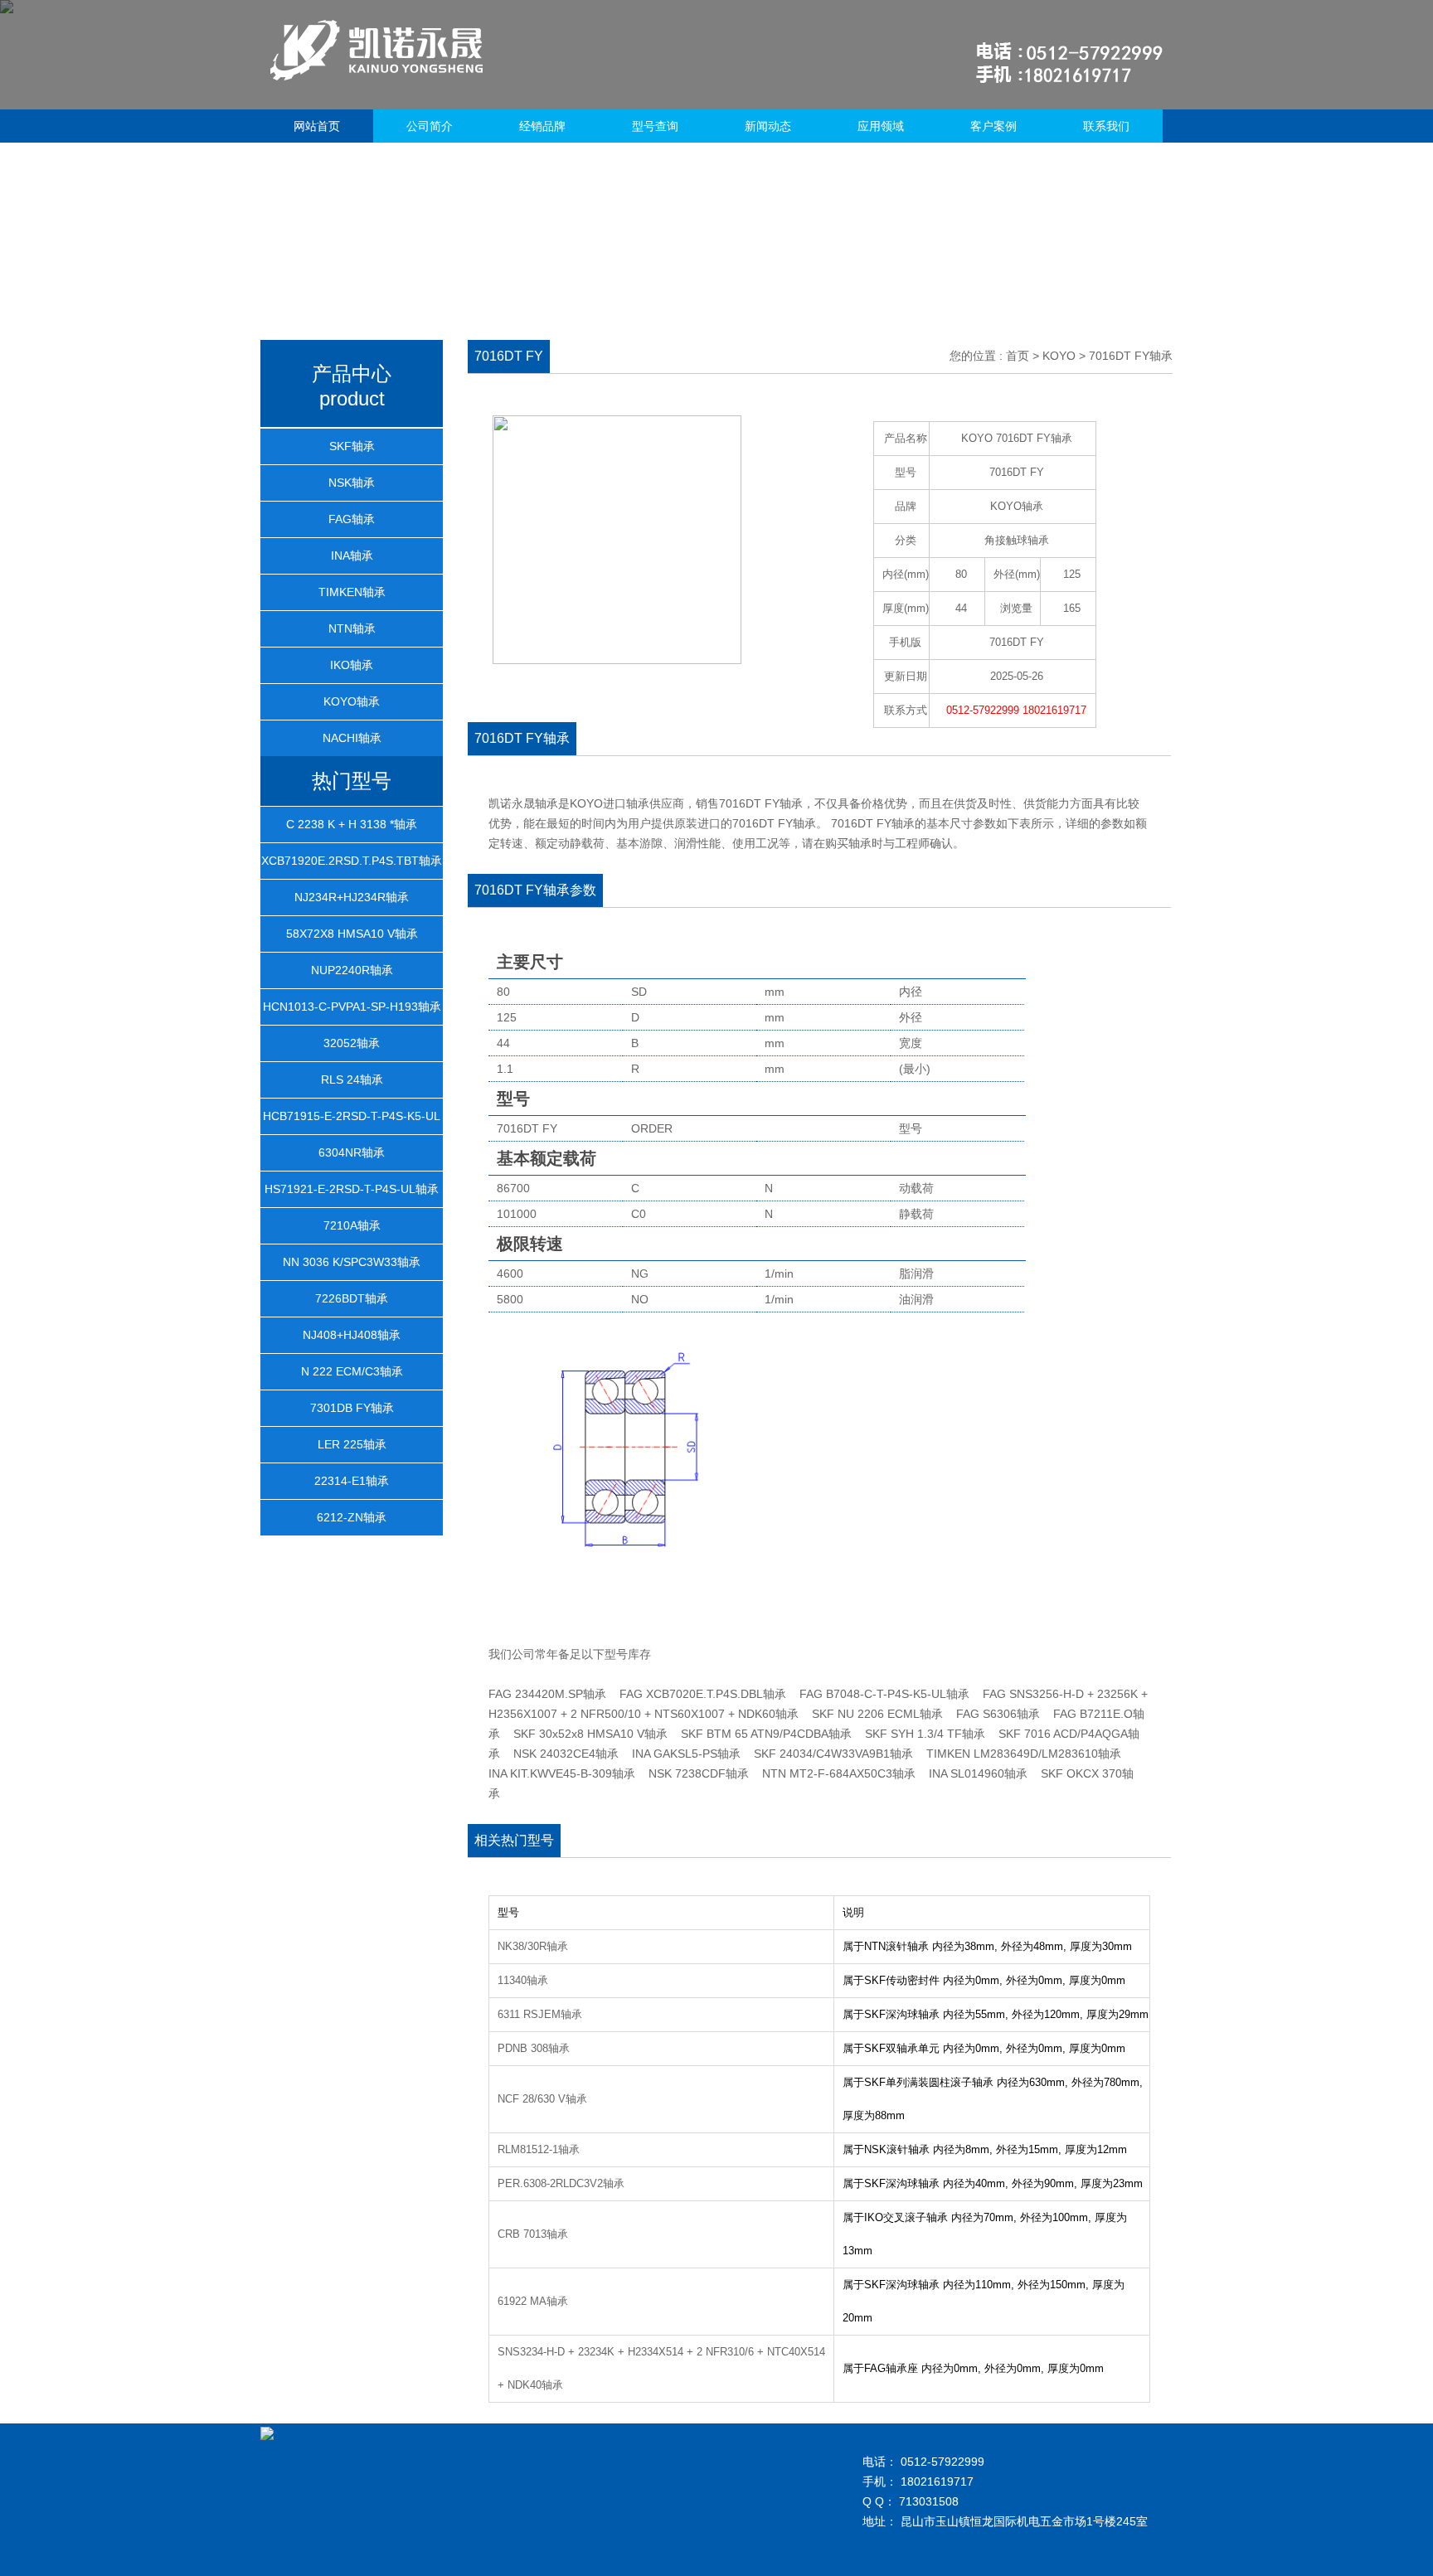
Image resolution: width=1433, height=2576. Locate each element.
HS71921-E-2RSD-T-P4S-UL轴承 (352, 1189)
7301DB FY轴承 (352, 1408)
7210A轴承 (352, 1225)
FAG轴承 (352, 519)
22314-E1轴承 (352, 1481)
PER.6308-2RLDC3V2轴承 (561, 2183)
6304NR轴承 (352, 1152)
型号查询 (655, 126)
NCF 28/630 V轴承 (542, 2099)
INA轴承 (352, 555)
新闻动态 (768, 126)
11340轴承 (523, 1980)
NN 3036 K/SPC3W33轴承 (352, 1262)
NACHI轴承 (352, 738)
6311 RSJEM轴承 (540, 2014)
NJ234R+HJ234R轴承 (352, 897)
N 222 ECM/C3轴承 (352, 1371)
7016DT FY (1017, 642)
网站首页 (317, 126)
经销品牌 (542, 126)
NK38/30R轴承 (533, 1946)
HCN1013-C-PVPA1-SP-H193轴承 (352, 1007)
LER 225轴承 (352, 1444)
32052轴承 (352, 1043)
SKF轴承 (352, 446)
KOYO (1059, 356)
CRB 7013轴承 (533, 2234)
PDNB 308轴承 (534, 2048)
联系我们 (1106, 126)
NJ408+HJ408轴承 (352, 1335)
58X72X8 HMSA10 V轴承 (352, 934)
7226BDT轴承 (352, 1298)
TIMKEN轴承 (352, 592)
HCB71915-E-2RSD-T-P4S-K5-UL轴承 (352, 1133)
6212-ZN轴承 (352, 1517)
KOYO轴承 (352, 701)
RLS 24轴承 (352, 1079)
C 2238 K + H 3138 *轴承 (352, 824)
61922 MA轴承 (533, 2301)
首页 (1018, 356)
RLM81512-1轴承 (539, 2149)
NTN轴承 (352, 628)
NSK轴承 (352, 483)
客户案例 (993, 126)
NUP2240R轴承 (352, 970)
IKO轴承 (352, 665)
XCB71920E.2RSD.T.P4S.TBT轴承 (352, 861)
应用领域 (881, 126)
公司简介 (430, 126)
